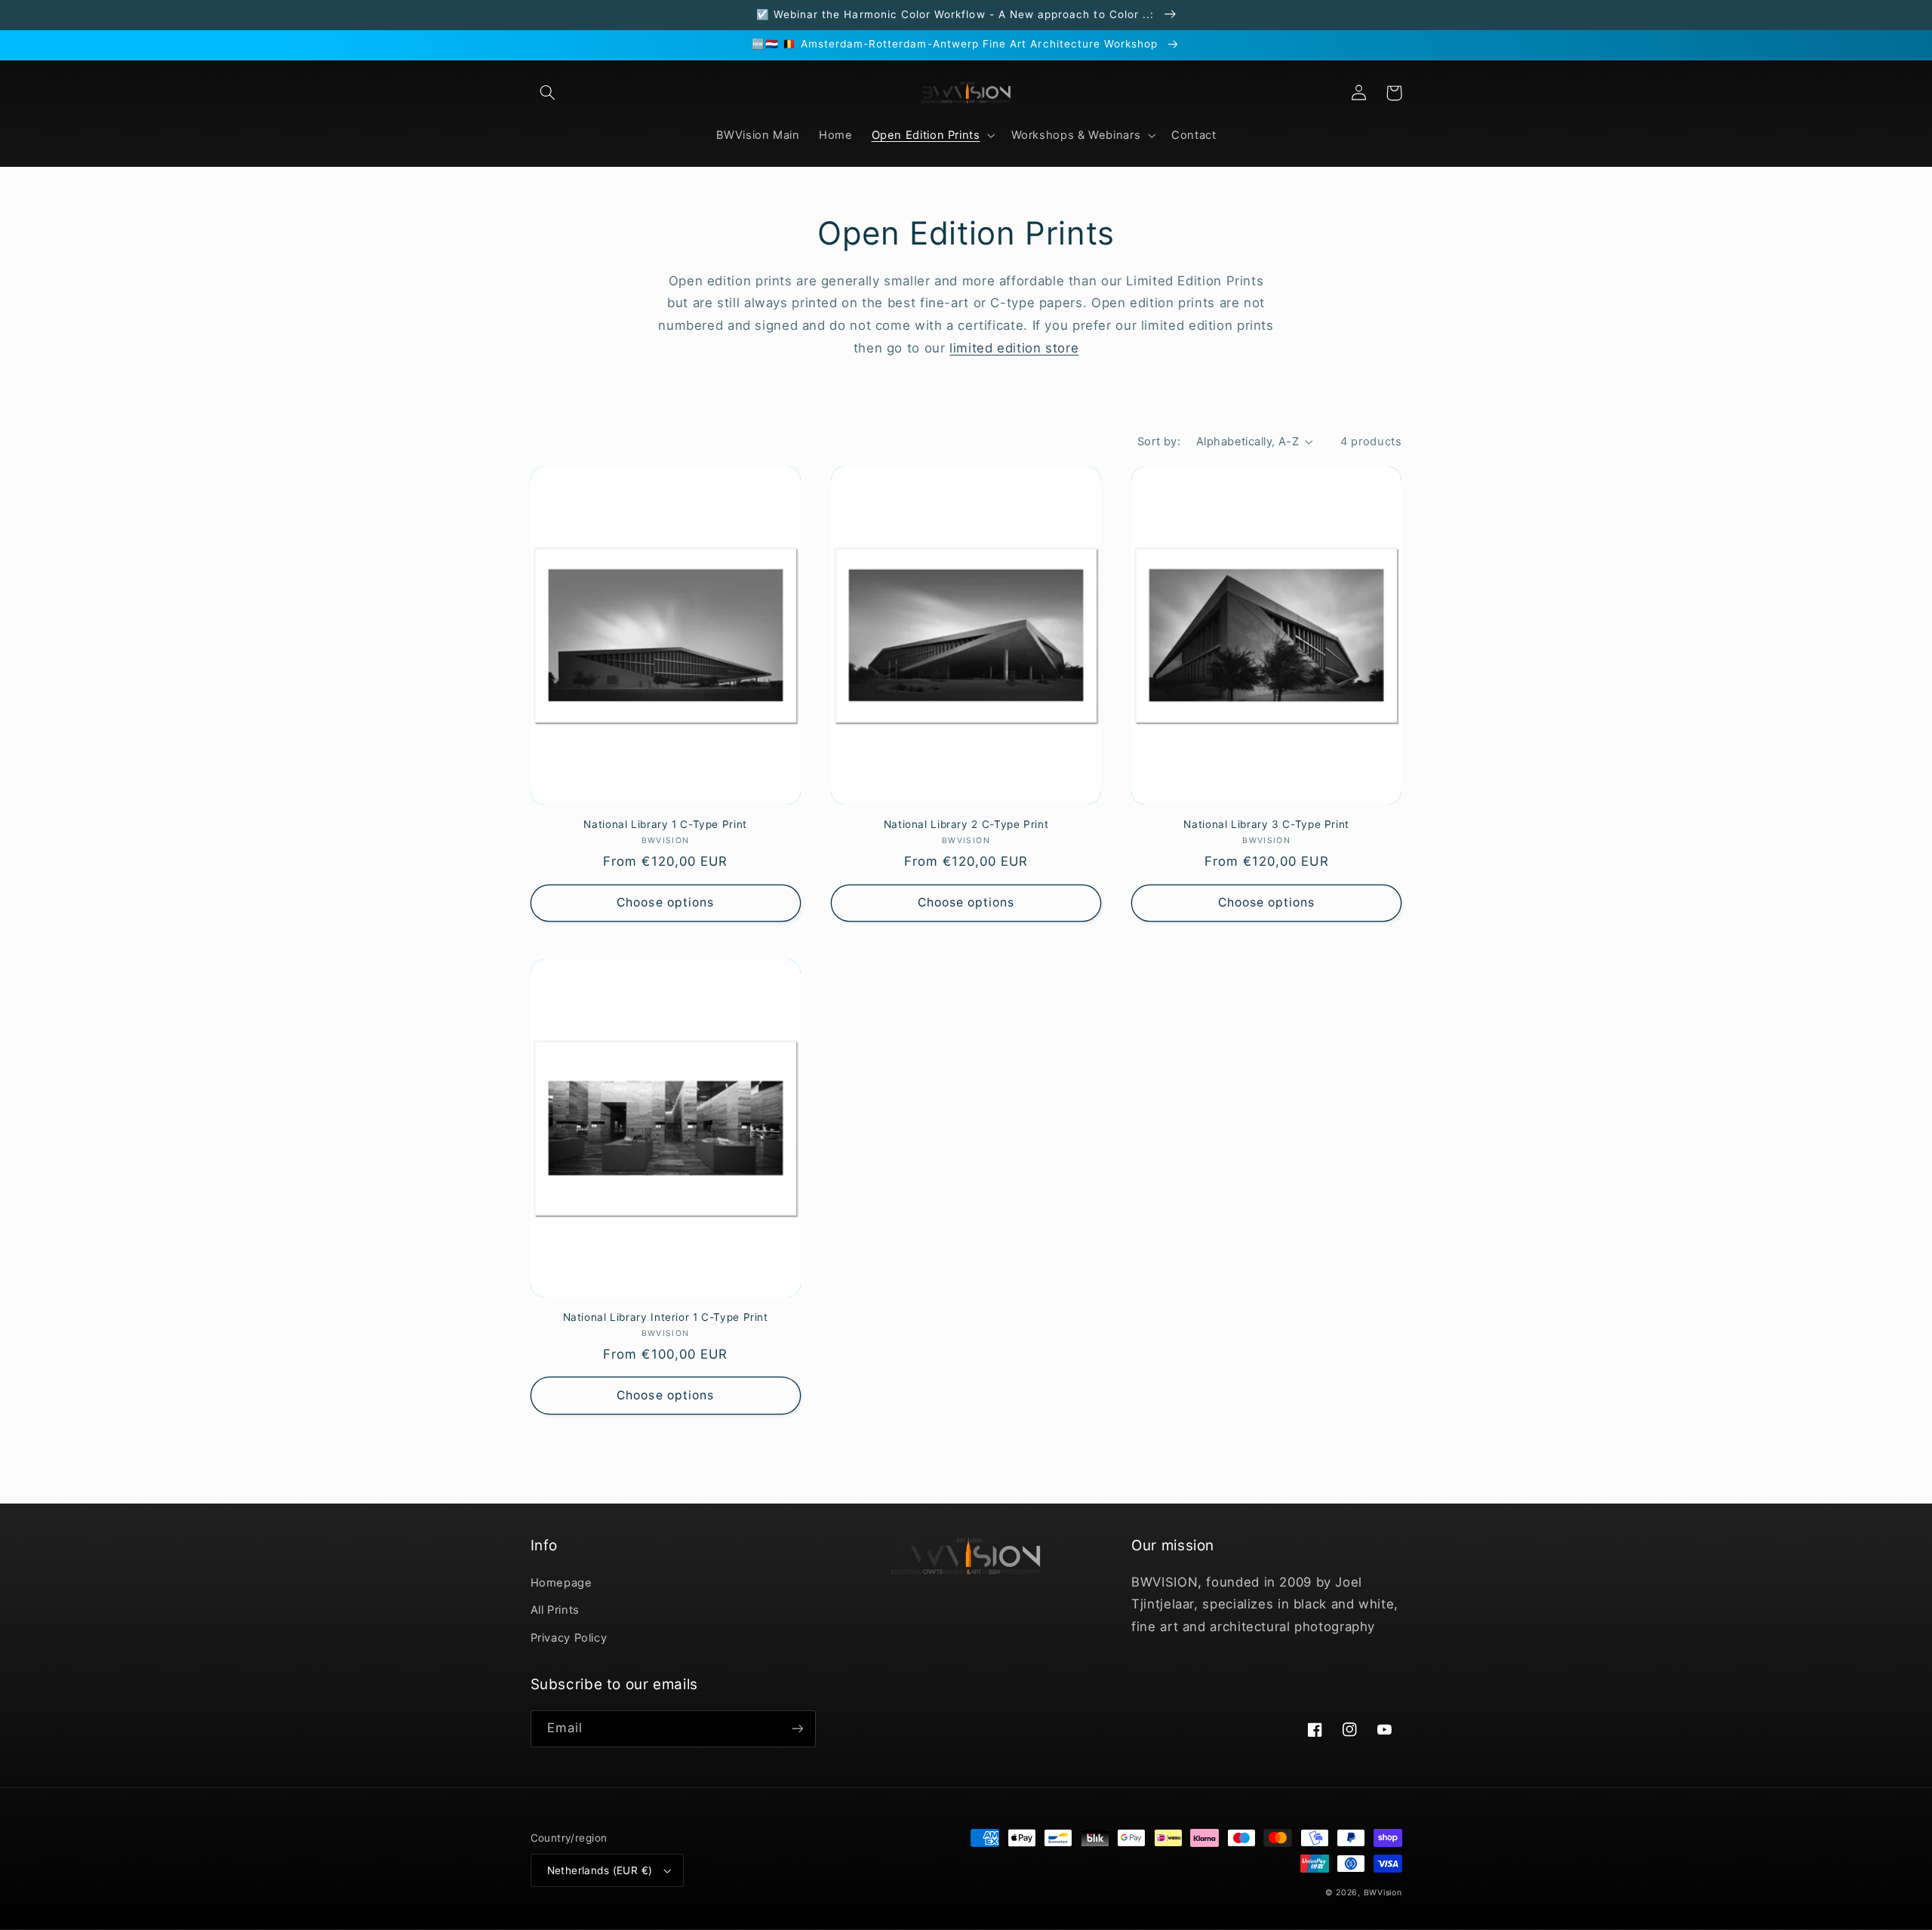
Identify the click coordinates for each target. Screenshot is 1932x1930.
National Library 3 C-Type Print (1266, 824)
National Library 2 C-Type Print (966, 824)
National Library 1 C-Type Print (665, 824)
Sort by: (1159, 442)
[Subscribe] (797, 1729)
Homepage (561, 1583)
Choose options (665, 902)
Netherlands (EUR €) (600, 1870)
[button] (548, 93)
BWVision (1383, 1893)
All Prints (555, 1610)
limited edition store (1014, 348)
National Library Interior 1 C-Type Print (666, 1317)
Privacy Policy (569, 1638)
